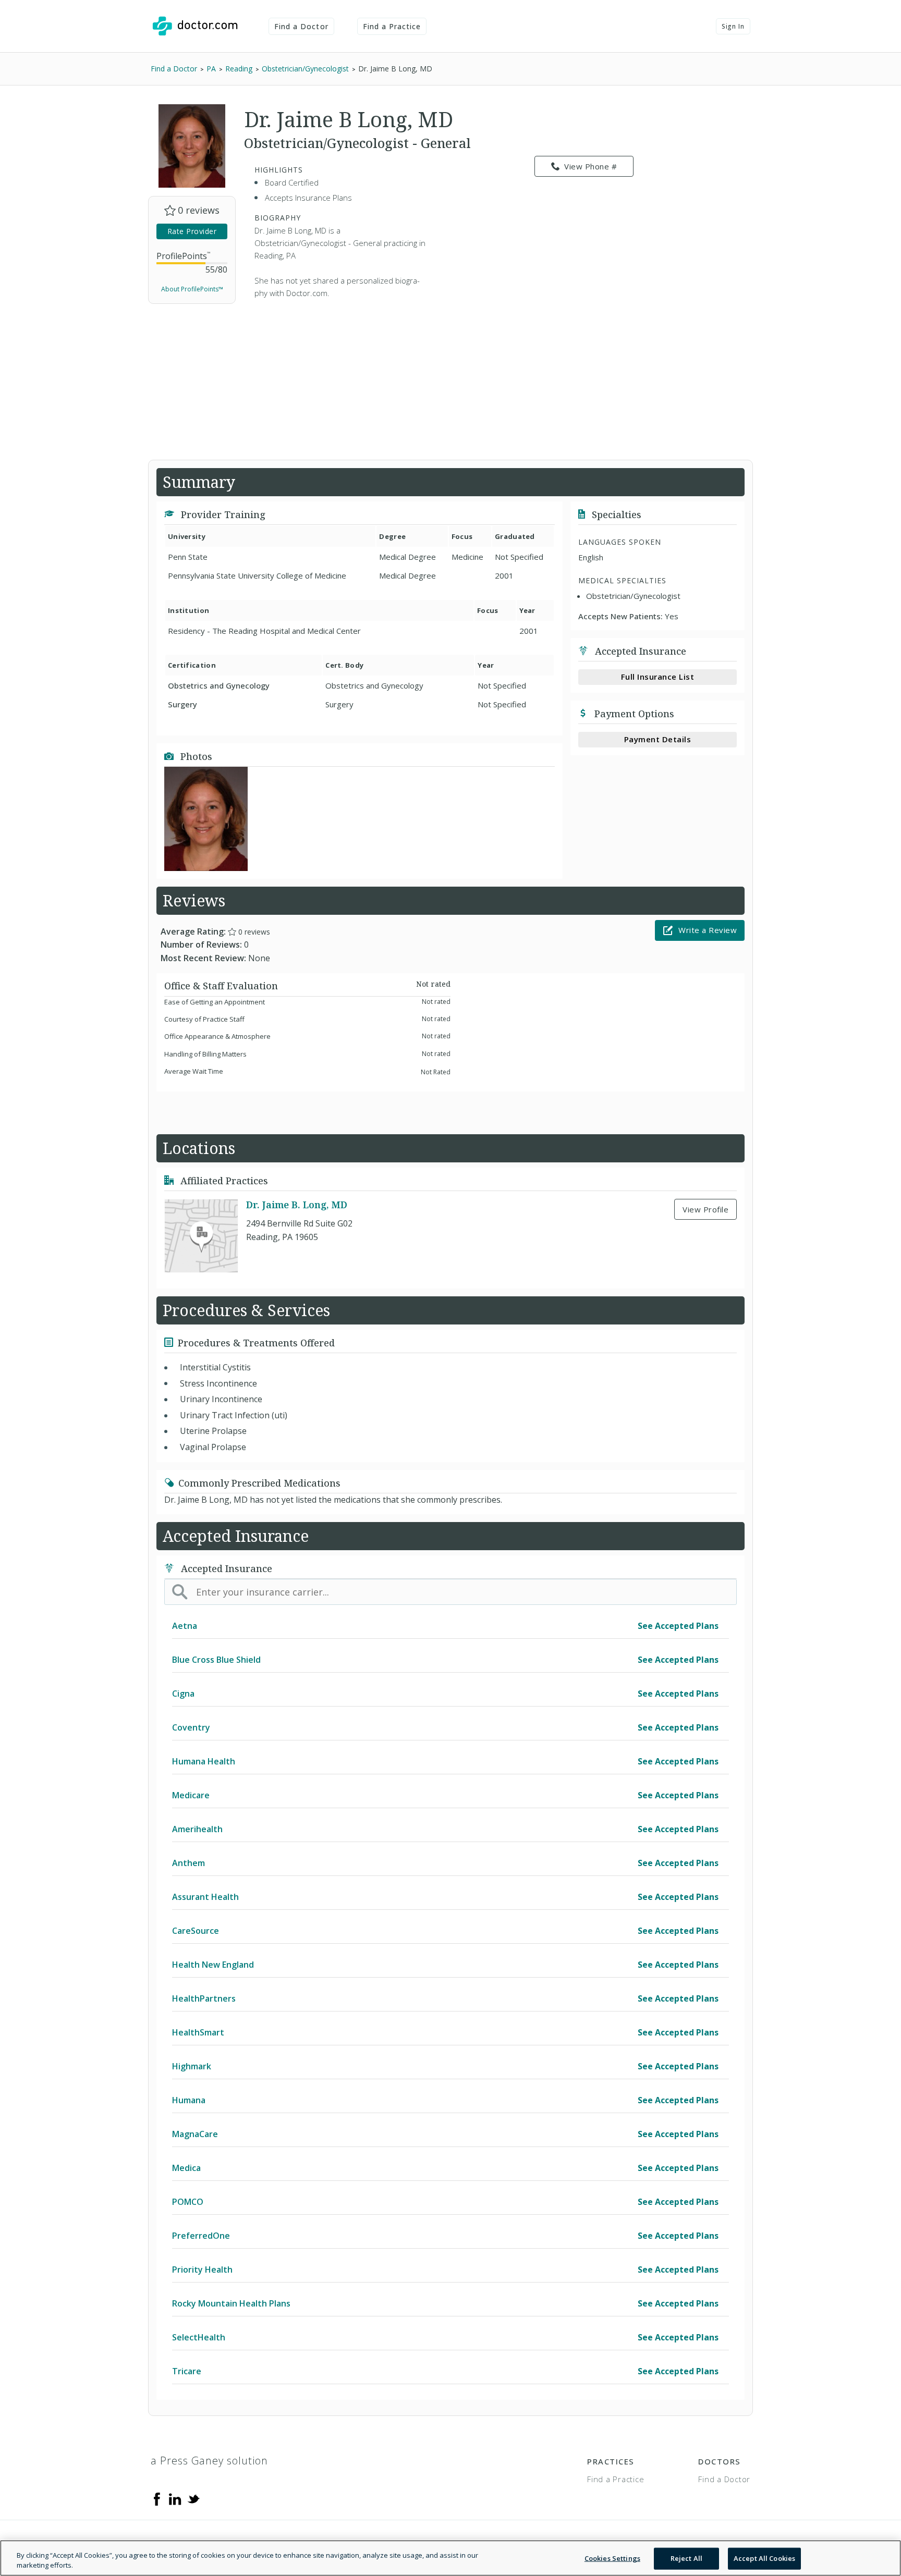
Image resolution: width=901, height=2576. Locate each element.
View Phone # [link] (590, 166)
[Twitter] (193, 2498)
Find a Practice (392, 26)
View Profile (705, 1209)
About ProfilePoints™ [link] (192, 289)
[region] (451, 2558)
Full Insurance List (658, 677)
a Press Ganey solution (209, 2461)
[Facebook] (157, 2498)
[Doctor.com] (195, 26)
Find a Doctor (301, 26)
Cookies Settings (612, 2558)
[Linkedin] (175, 2498)
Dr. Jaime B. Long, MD (297, 1205)
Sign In (733, 26)
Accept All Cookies (764, 2558)
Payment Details (658, 739)
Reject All (686, 2558)
